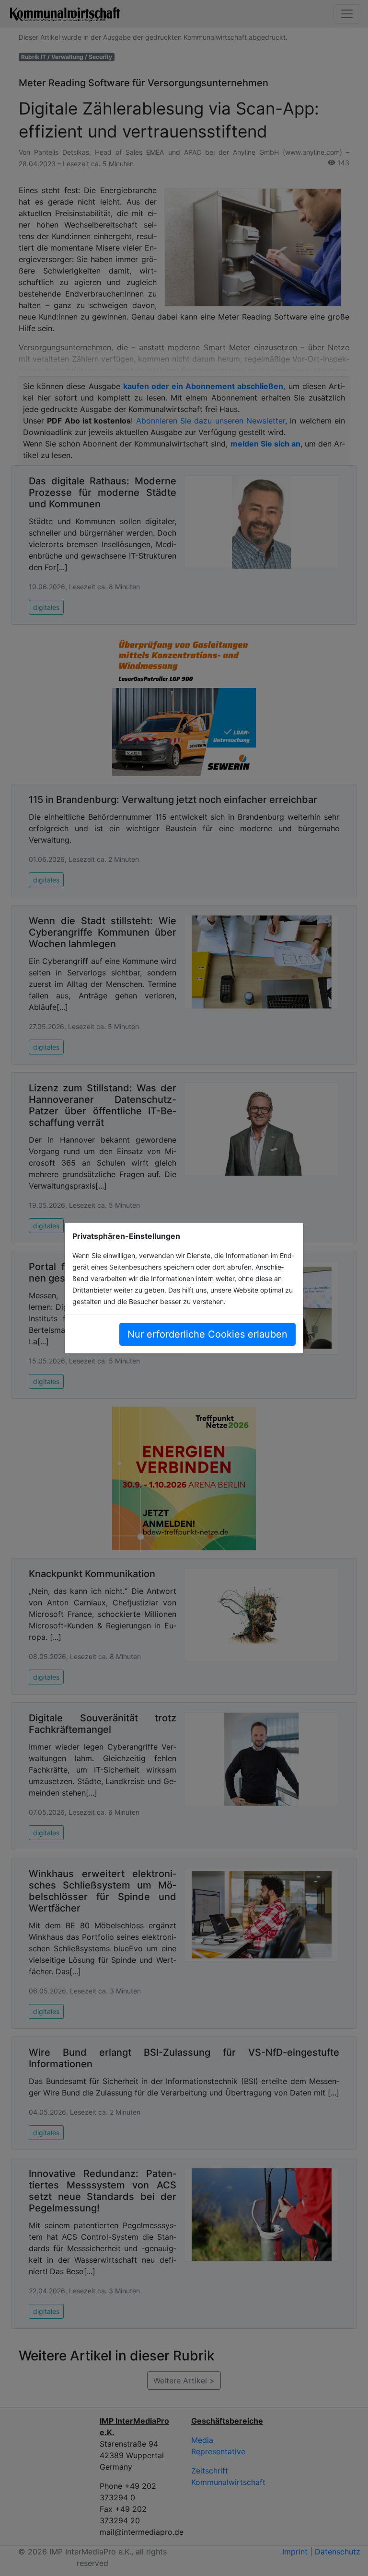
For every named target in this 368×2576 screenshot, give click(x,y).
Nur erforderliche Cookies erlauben (207, 1334)
